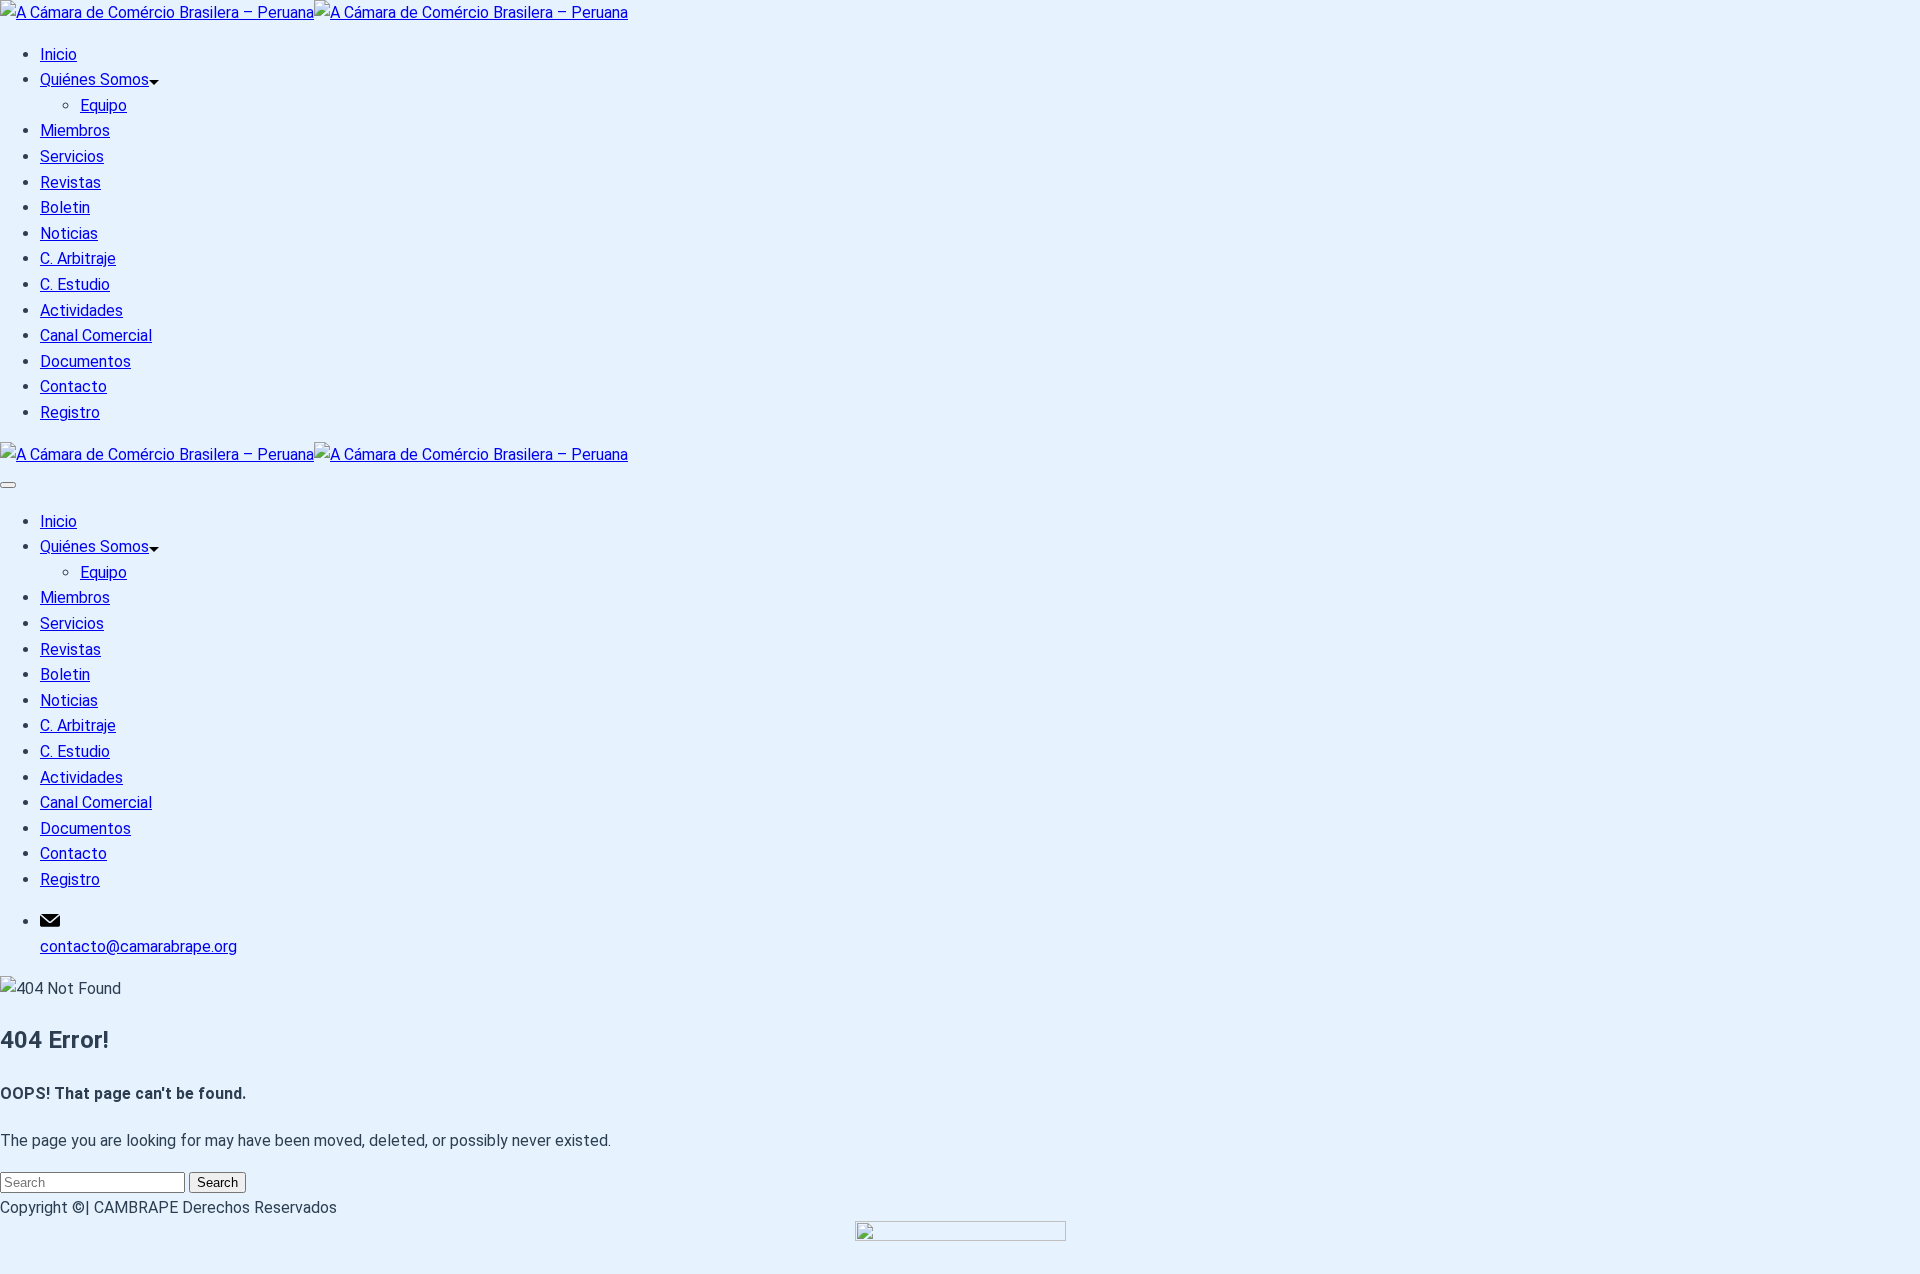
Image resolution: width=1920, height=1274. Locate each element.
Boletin (65, 207)
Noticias (69, 233)
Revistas (70, 182)
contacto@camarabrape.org (138, 946)
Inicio (58, 54)
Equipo (103, 105)
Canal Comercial (96, 335)
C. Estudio (75, 284)
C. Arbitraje (78, 258)
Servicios (72, 156)
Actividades (81, 310)
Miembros (75, 130)
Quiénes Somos (94, 79)
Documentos (85, 361)
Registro (70, 412)
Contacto (73, 386)
